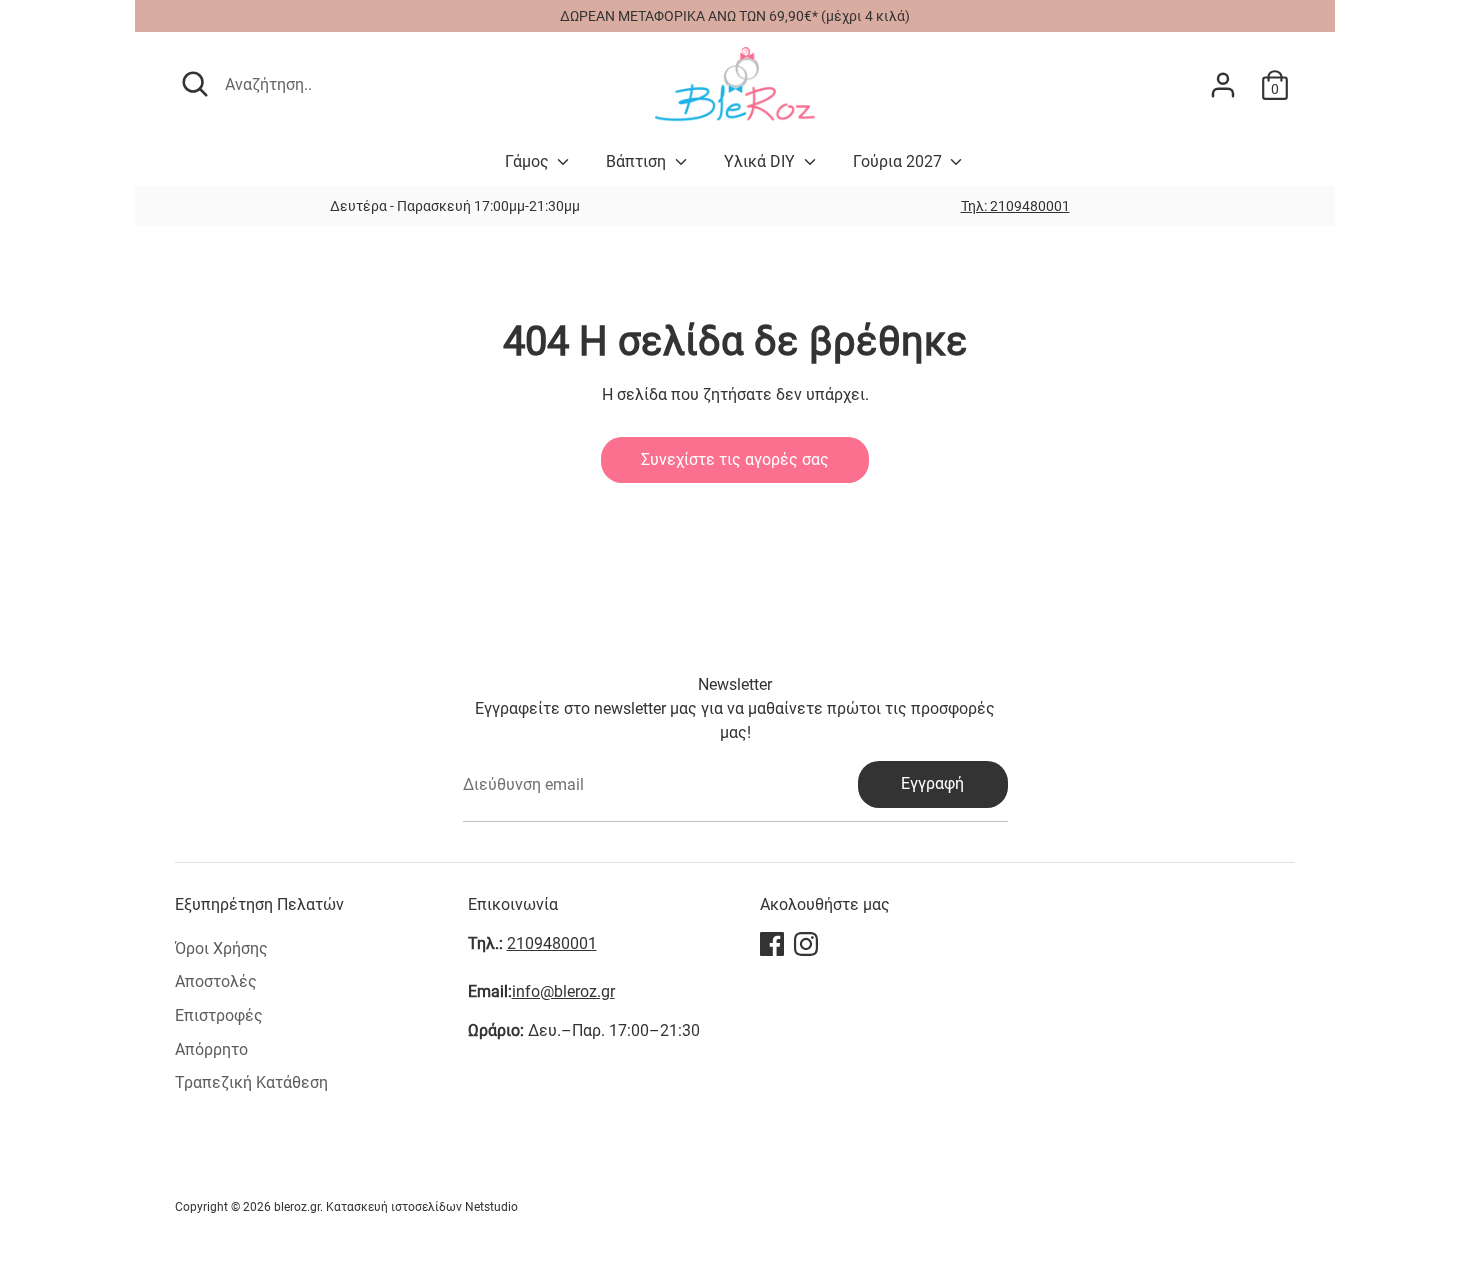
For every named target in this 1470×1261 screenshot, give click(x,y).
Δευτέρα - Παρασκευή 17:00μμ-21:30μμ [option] (455, 206)
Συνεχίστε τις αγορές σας (735, 459)
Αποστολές (216, 981)
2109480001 (552, 943)
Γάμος (529, 161)
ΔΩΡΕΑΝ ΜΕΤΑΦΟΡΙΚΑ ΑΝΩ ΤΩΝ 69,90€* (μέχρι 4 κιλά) (735, 16)
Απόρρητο (211, 1049)
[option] (1015, 206)
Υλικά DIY (761, 161)
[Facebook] (772, 944)
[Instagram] (806, 944)
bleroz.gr (297, 1207)
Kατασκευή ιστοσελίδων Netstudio (422, 1207)
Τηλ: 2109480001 (1015, 206)
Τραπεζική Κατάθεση (251, 1082)
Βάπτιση (638, 161)
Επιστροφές (219, 1015)
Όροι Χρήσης (221, 948)
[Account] (1223, 85)
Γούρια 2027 (899, 161)
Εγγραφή (932, 783)
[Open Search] (195, 84)
